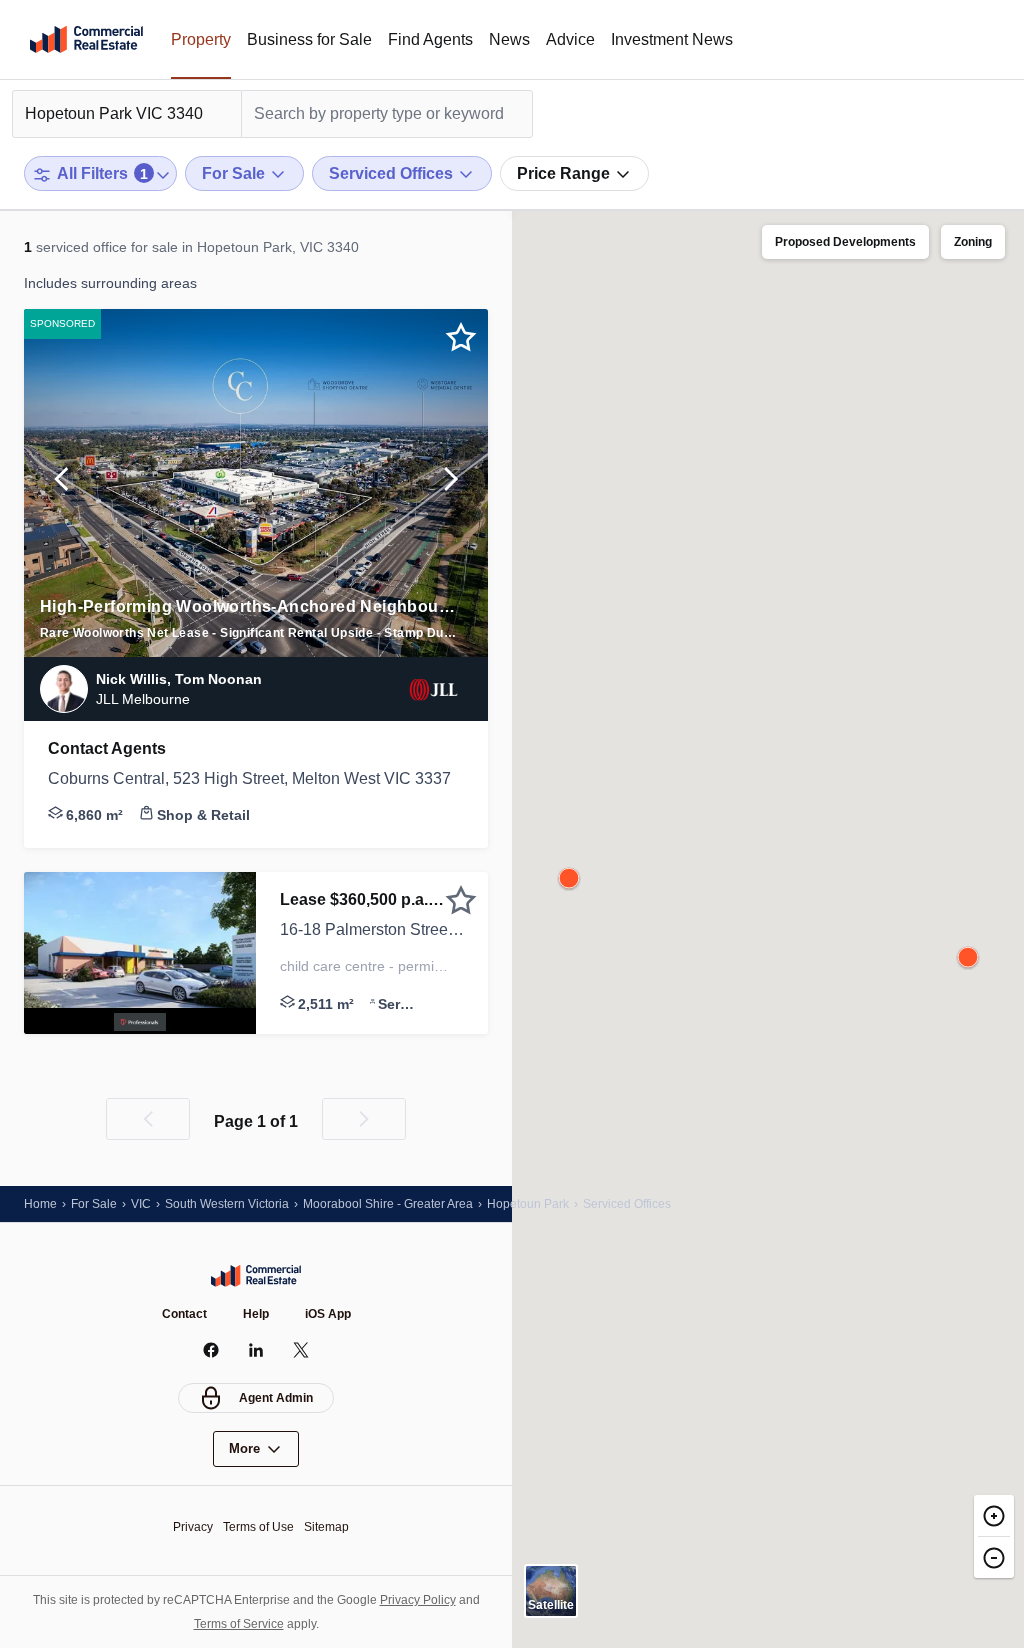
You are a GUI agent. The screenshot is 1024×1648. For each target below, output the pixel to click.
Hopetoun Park (528, 1204)
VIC (141, 1204)
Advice (570, 39)
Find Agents (430, 39)
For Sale (94, 1204)
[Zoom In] (994, 1515)
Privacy (193, 1527)
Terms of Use (258, 1527)
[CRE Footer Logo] (256, 1276)
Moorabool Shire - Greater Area (388, 1204)
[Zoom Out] (994, 1557)
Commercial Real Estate (86, 40)
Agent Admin (276, 1398)
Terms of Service (239, 1624)
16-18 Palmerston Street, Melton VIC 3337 (372, 929)
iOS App (328, 1314)
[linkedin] (256, 1350)
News (509, 39)
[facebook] (211, 1350)
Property (201, 39)
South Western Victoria (227, 1204)
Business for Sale (309, 39)
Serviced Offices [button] (627, 1204)
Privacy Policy (418, 1600)
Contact (184, 1314)
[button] (61, 483)
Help (256, 1314)
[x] (301, 1350)
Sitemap (326, 1527)
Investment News (672, 39)
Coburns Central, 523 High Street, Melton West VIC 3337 (249, 778)
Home (40, 1204)
